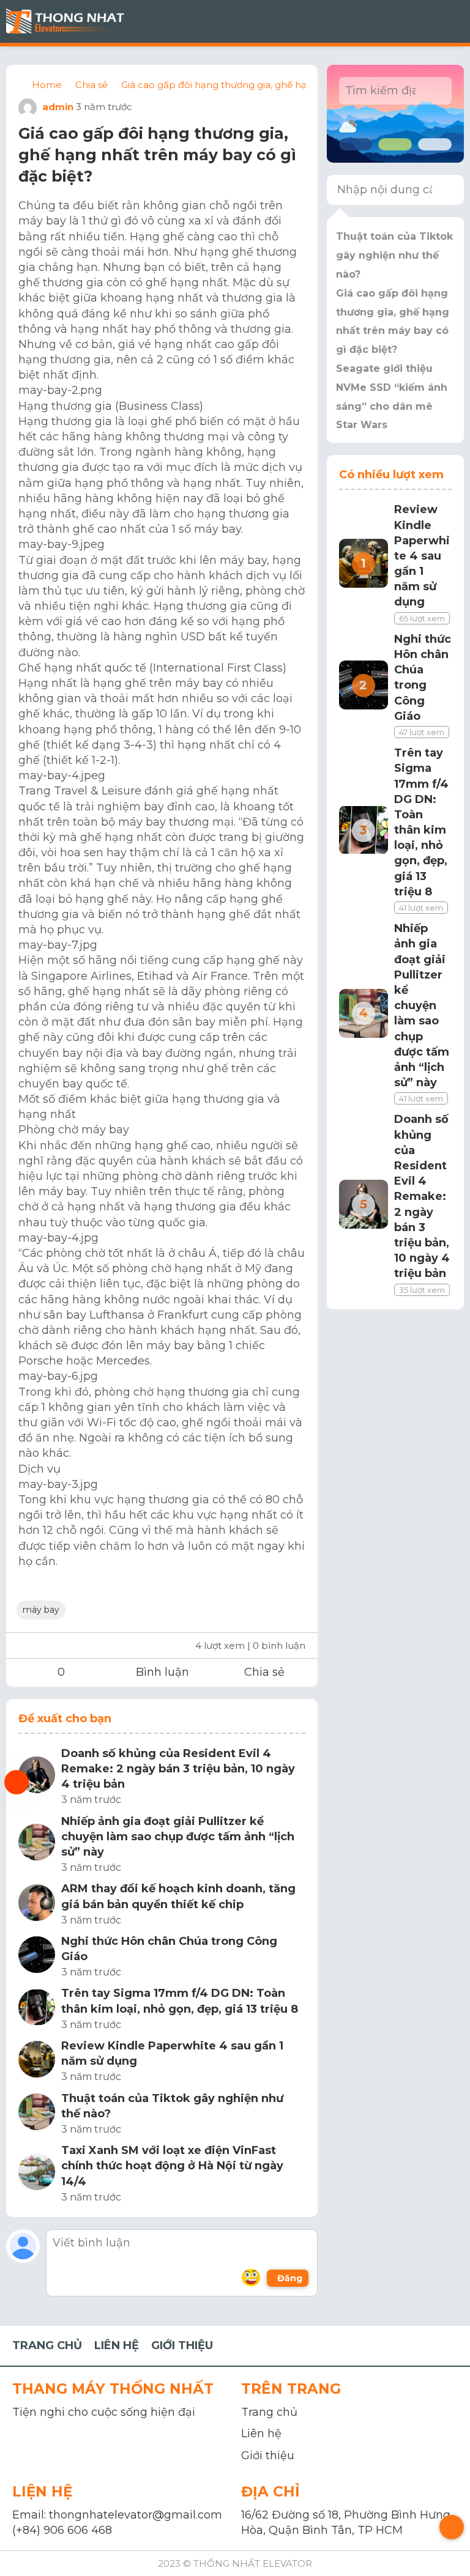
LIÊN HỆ (117, 2345)
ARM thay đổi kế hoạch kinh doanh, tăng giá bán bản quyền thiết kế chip (178, 1896)
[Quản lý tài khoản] (394, 21)
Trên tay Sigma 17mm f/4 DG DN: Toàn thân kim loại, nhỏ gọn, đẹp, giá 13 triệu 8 (180, 2001)
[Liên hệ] (17, 1782)
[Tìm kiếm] (424, 21)
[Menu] (452, 21)
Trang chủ (269, 2412)
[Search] (447, 190)
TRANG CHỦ (47, 2345)
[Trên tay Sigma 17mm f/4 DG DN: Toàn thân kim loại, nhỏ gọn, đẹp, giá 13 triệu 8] (37, 2009)
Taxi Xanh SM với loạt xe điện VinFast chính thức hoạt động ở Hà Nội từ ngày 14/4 (172, 2166)
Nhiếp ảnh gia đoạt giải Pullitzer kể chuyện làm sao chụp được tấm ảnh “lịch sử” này (178, 1837)
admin (57, 107)
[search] (437, 91)
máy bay (41, 1610)
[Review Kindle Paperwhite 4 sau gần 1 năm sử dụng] (37, 2061)
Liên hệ (261, 2434)
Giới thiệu (268, 2456)
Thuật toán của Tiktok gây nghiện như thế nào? (172, 2106)
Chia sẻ (264, 1672)
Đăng (290, 2278)
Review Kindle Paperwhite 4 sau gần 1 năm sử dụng (172, 2053)
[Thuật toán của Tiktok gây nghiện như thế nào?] (37, 2114)
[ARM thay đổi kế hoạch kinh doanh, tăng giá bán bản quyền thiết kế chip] (37, 1905)
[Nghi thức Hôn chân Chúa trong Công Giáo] (37, 1957)
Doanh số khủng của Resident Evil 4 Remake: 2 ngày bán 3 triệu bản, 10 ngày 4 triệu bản (178, 1769)
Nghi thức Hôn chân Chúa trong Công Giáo (169, 1949)
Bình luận (162, 1672)
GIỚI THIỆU (182, 2345)
